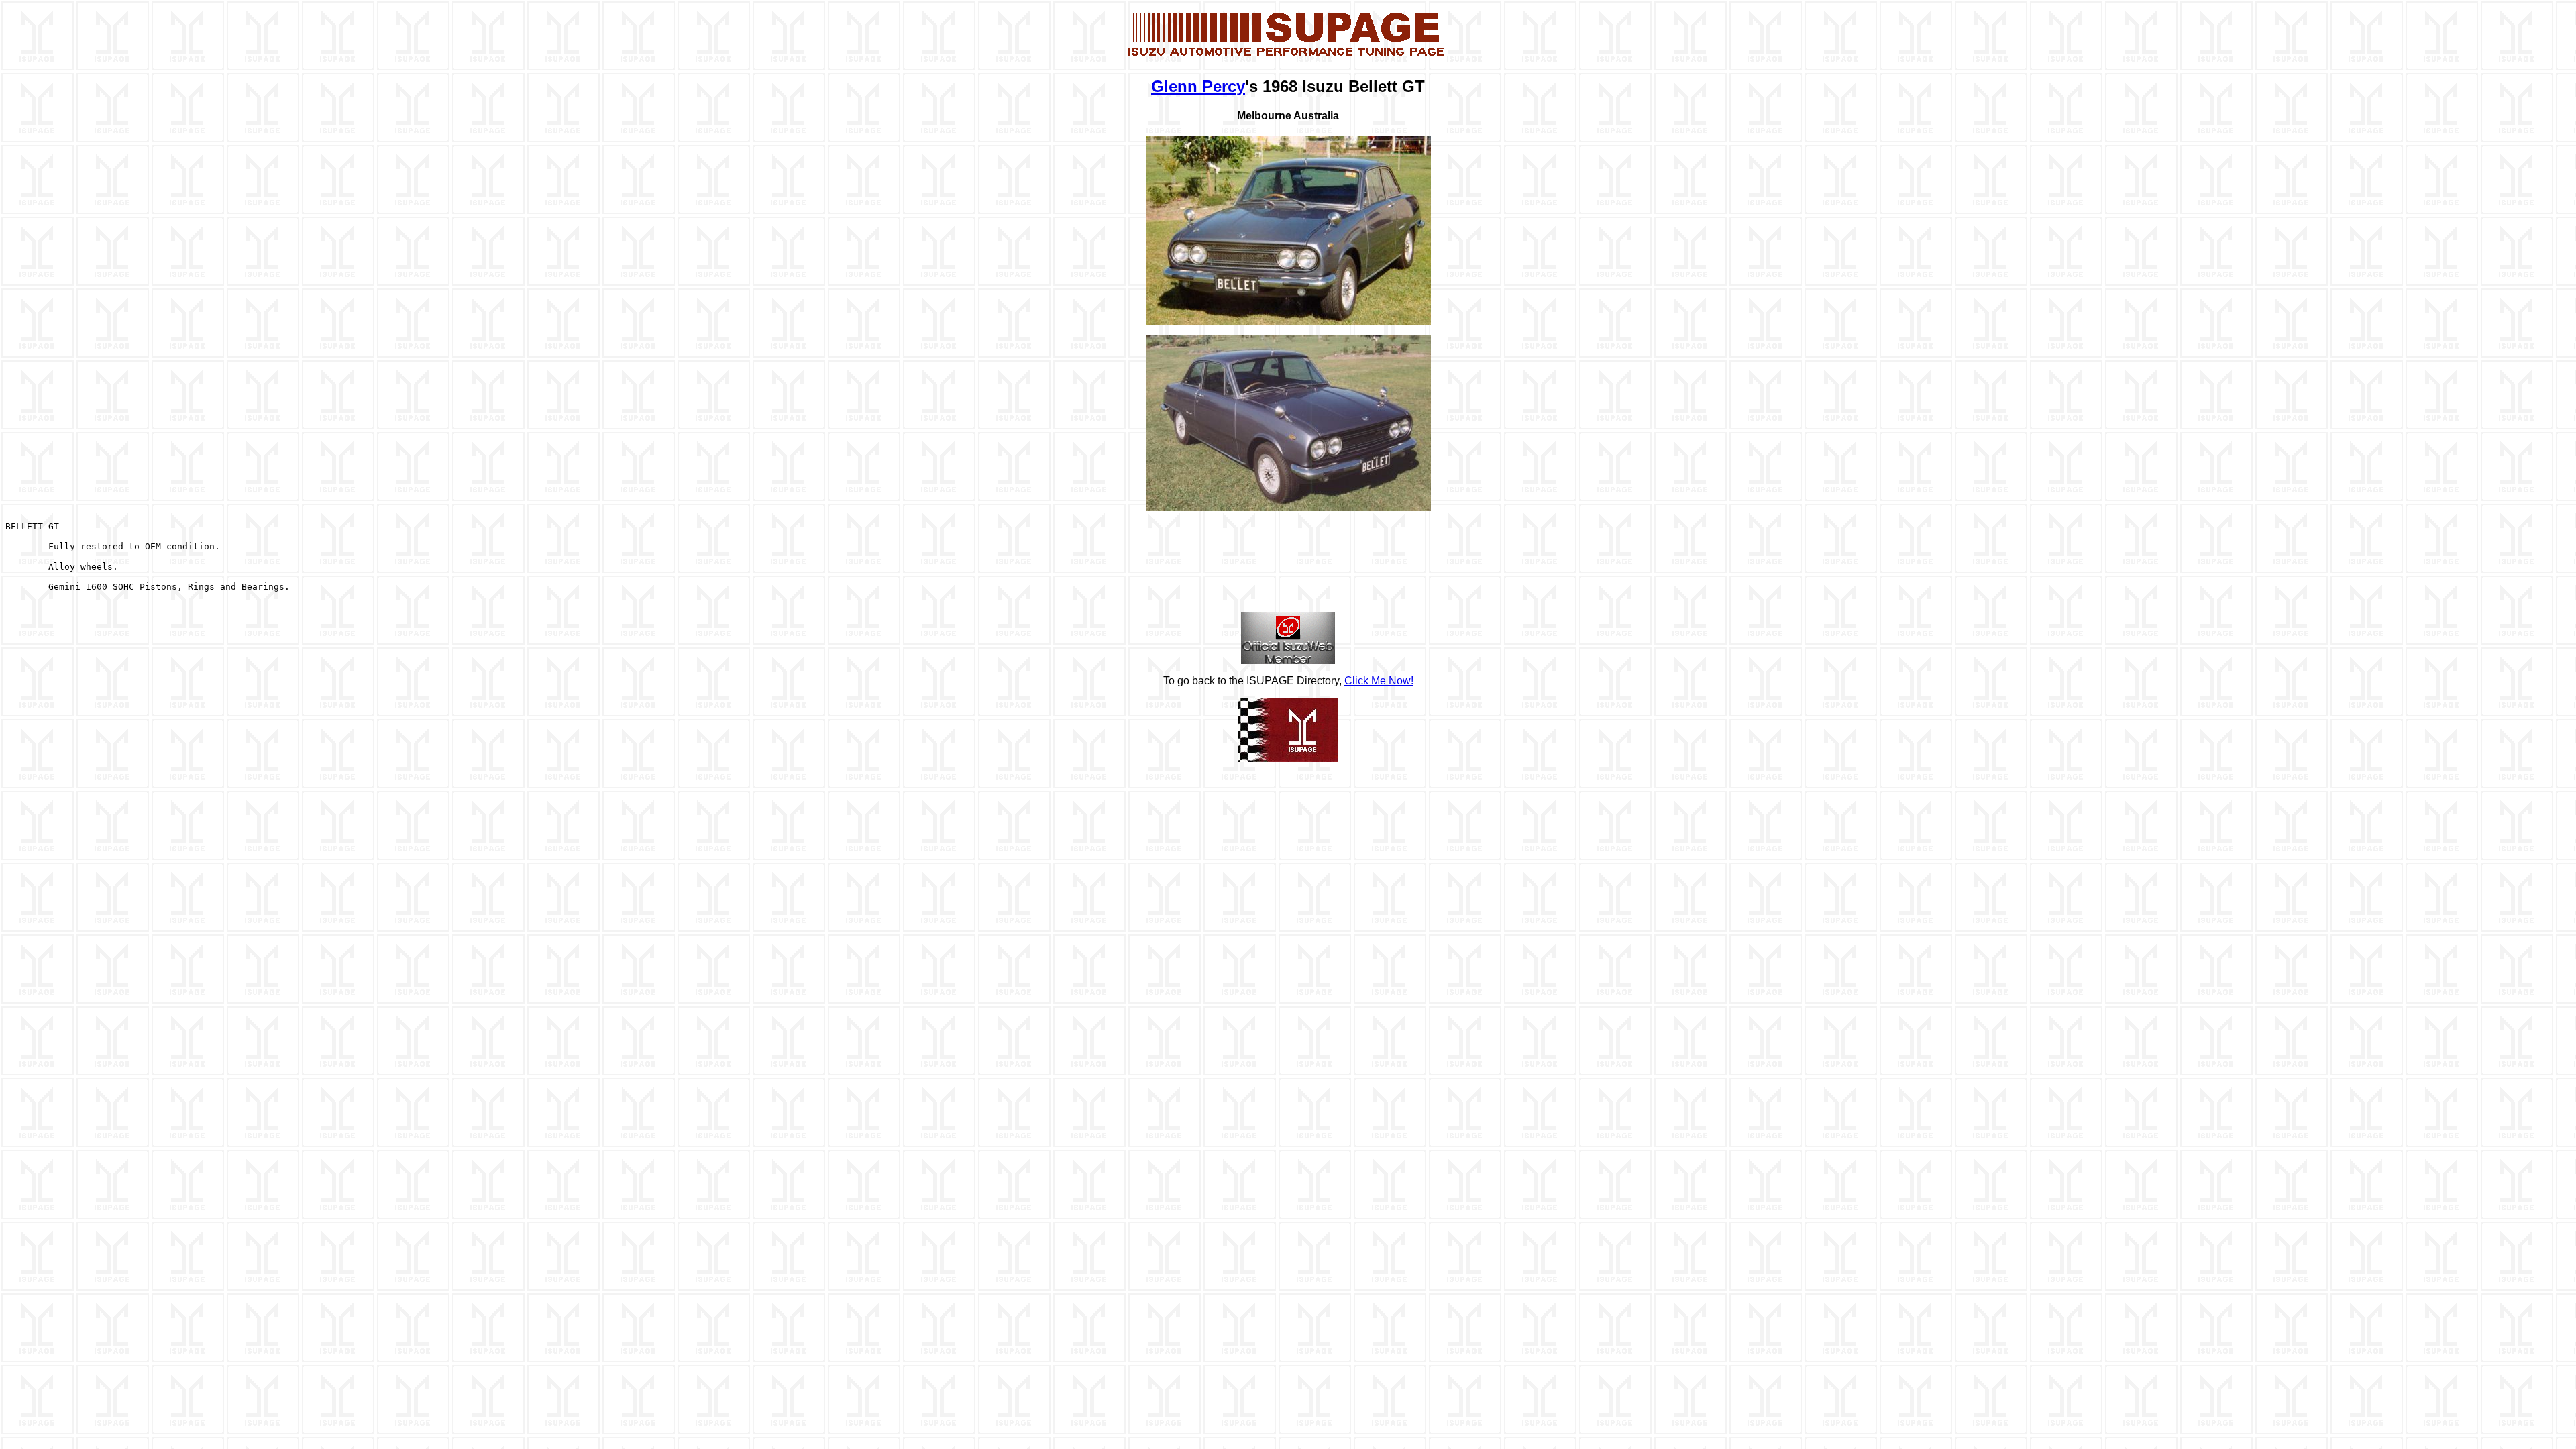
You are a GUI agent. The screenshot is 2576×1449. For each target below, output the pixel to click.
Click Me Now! (1379, 681)
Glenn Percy (1198, 86)
